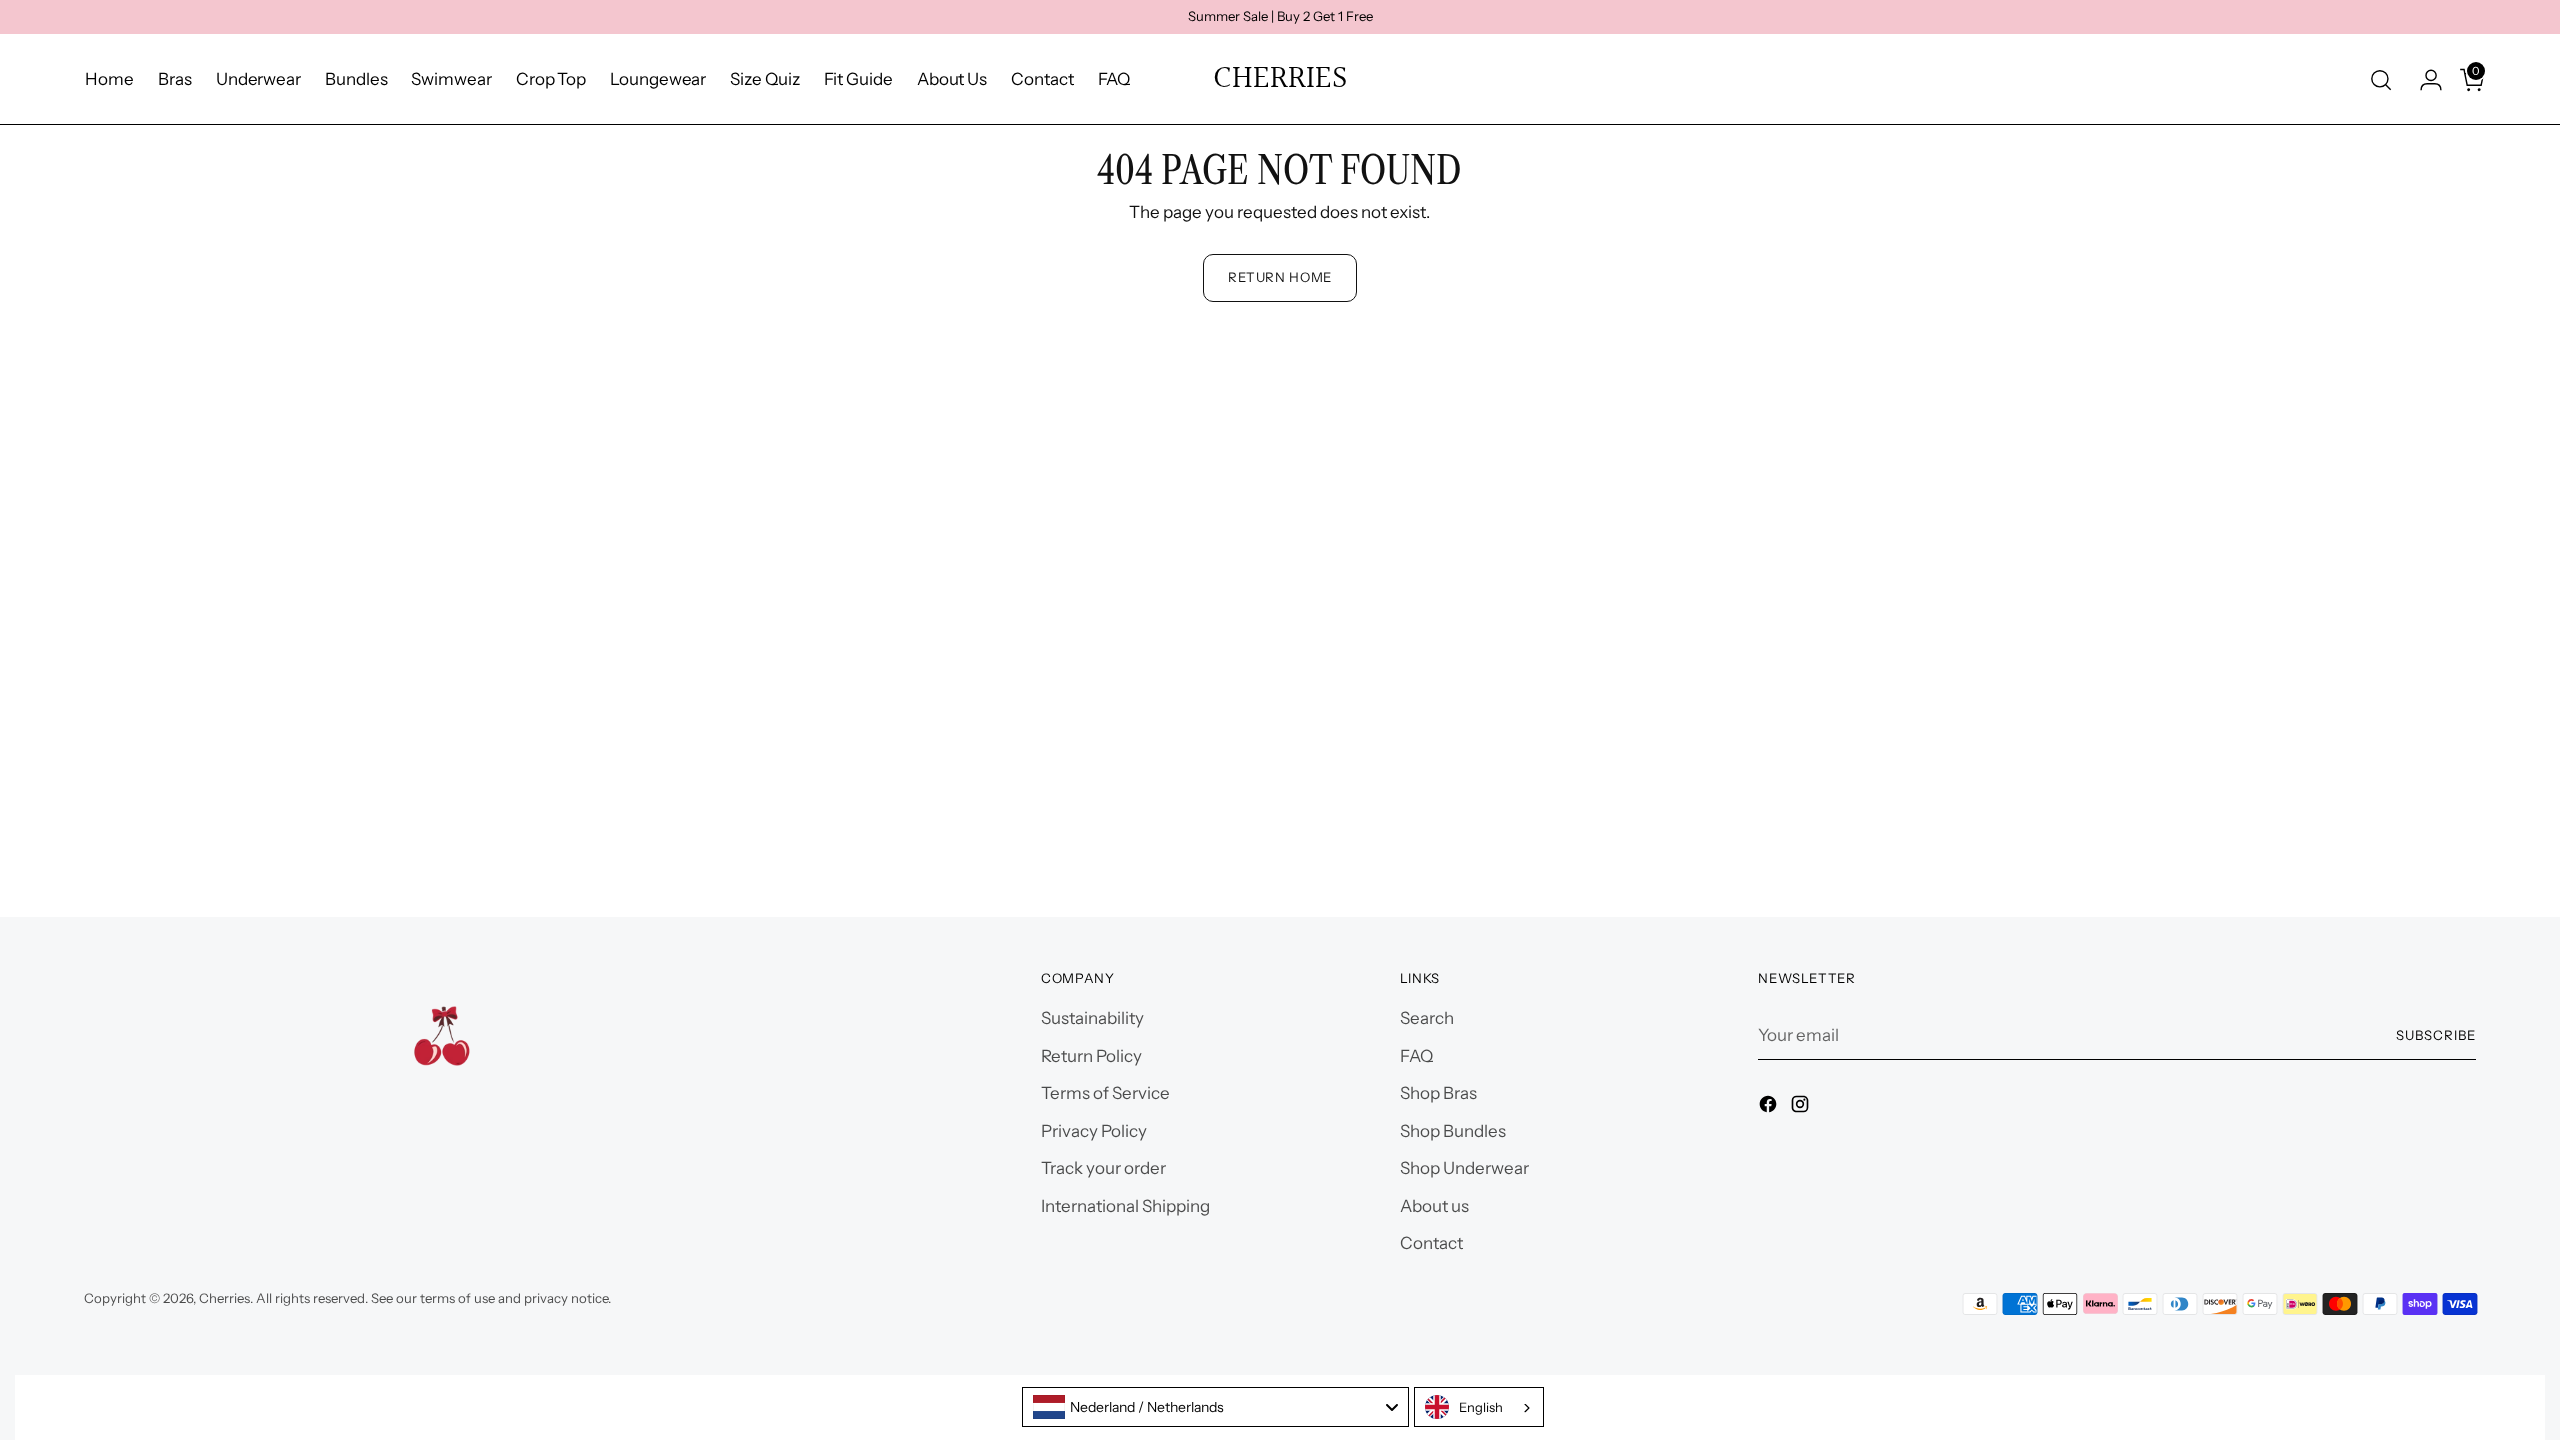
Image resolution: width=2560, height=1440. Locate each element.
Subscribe (2436, 1035)
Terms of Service (1105, 1093)
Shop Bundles (1453, 1131)
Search (1427, 1018)
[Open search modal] (2381, 80)
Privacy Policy (1094, 1131)
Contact (1431, 1243)
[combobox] (1215, 1407)
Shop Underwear (1464, 1168)
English (1481, 1407)
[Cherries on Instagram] (1802, 1108)
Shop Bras (1438, 1093)
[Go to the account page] (2423, 80)
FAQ (1416, 1056)
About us (1434, 1206)
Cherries (224, 1298)
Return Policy (1091, 1056)
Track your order (1103, 1168)
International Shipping (1125, 1206)
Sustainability (1092, 1018)
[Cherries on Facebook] (1770, 1108)
